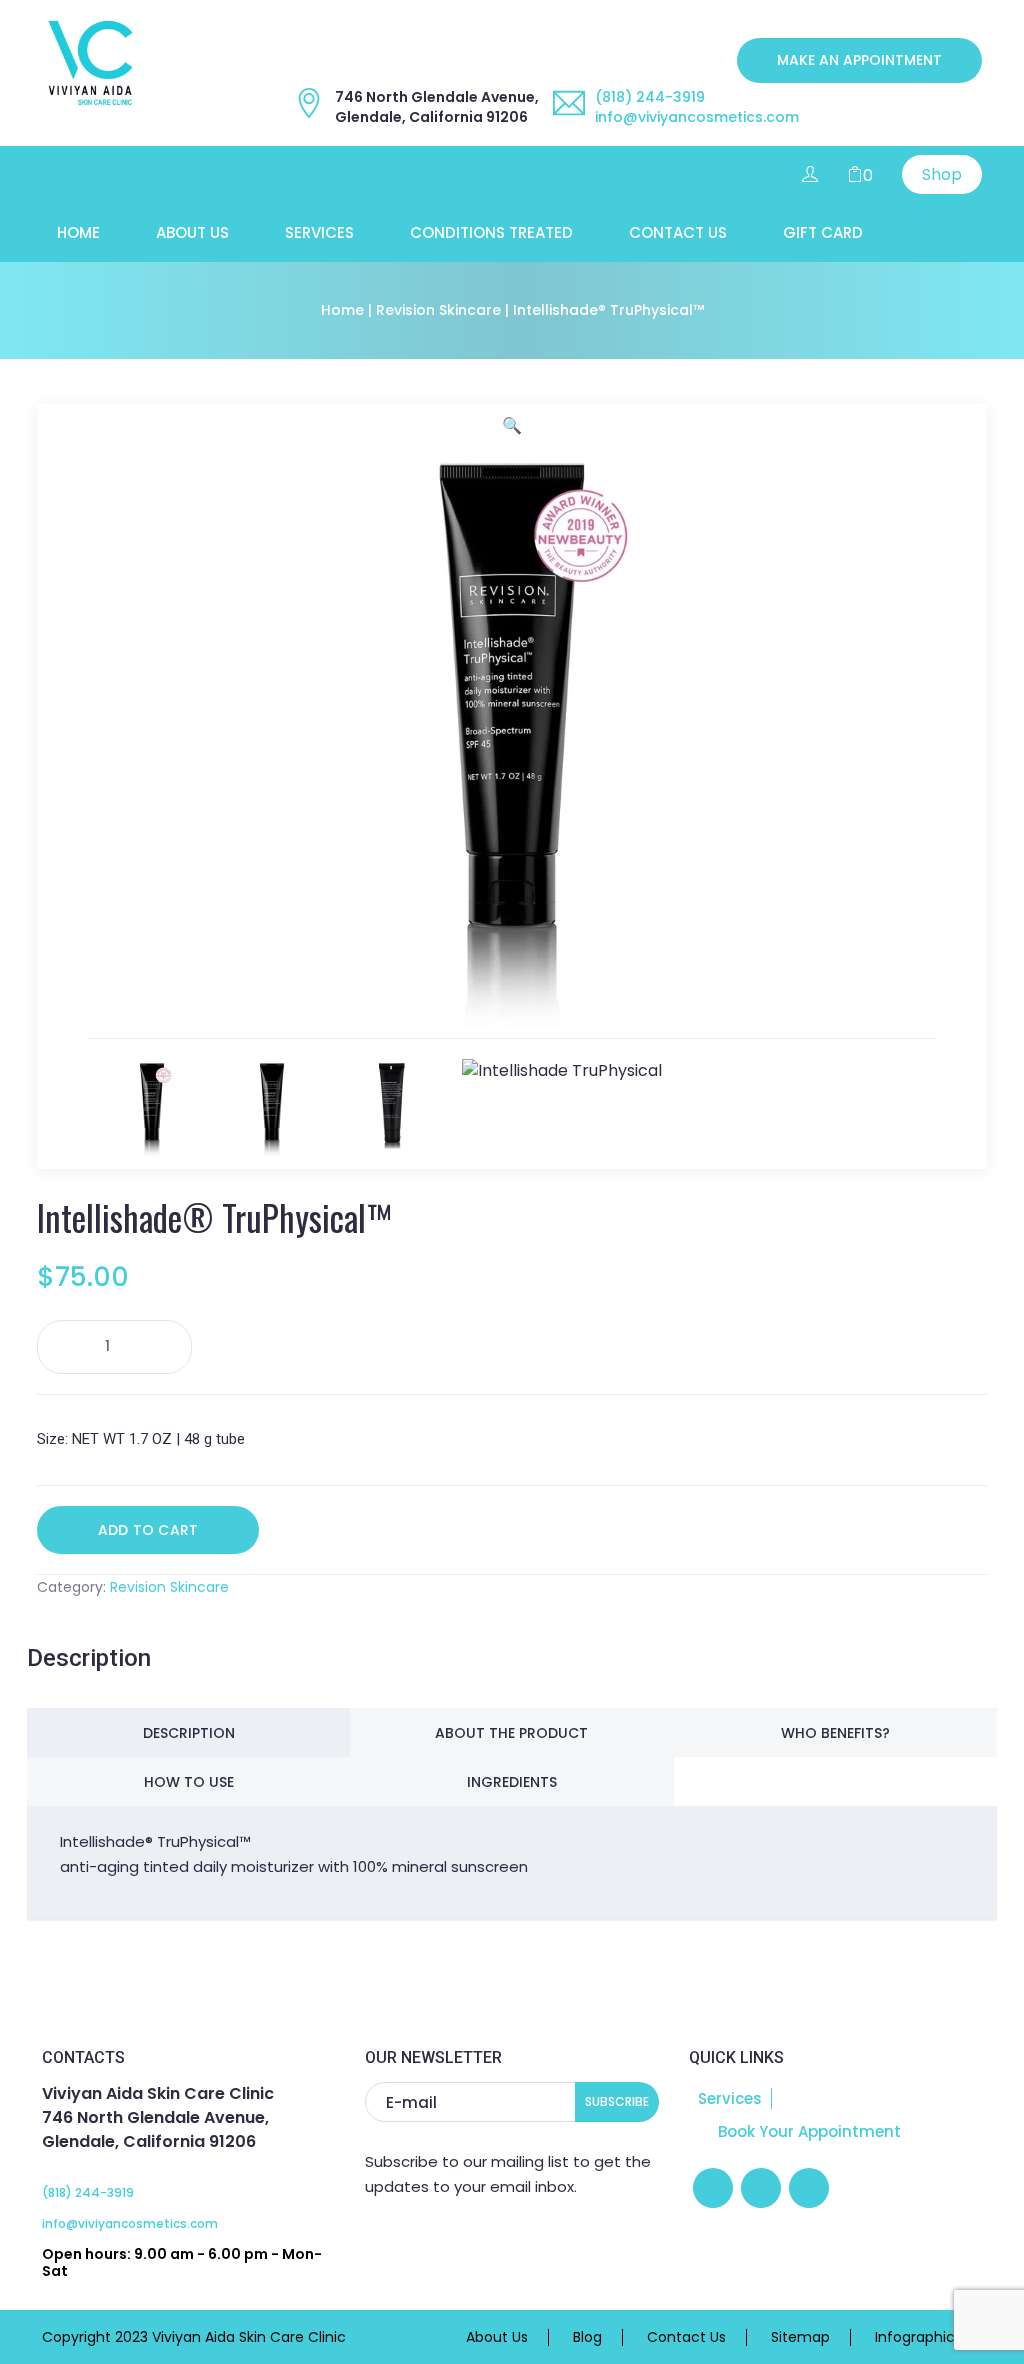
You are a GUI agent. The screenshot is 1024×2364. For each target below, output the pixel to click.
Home (78, 233)
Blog (587, 2337)
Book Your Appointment (807, 2131)
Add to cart (148, 1530)
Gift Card (823, 233)
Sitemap (800, 2337)
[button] (512, 425)
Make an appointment (859, 60)
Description (189, 1733)
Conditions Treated (491, 233)
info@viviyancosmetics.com (697, 117)
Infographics (918, 2337)
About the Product (511, 1733)
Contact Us (678, 233)
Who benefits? (835, 1733)
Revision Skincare (438, 310)
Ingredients (512, 1782)
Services (319, 233)
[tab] (188, 1732)
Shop (942, 174)
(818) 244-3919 (650, 97)
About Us (192, 233)
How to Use (189, 1782)
